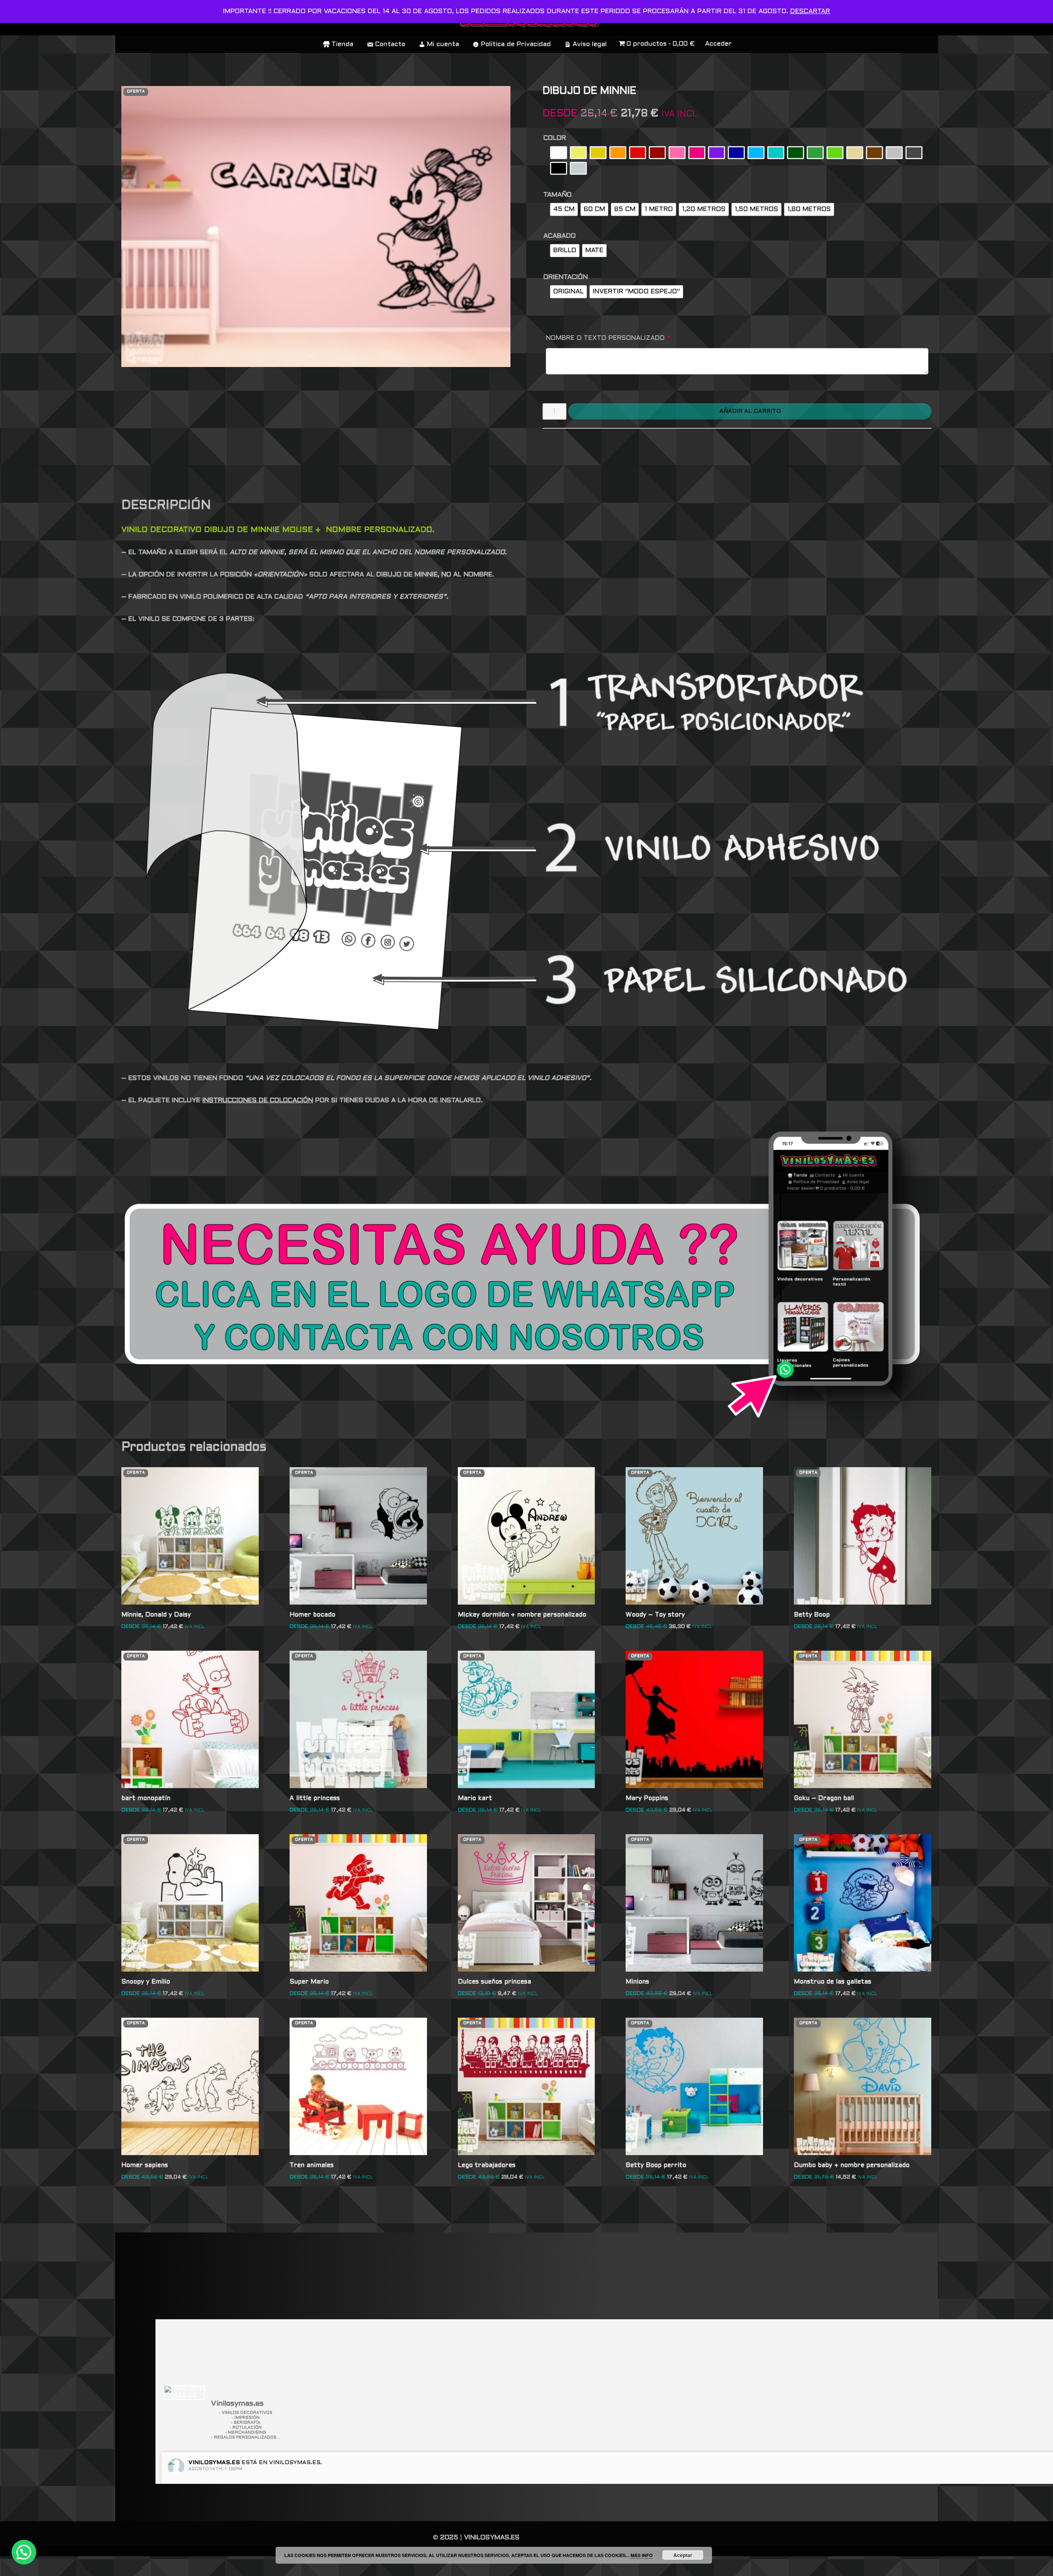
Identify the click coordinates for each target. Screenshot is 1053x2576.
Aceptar (683, 2555)
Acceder (718, 44)
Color (555, 138)
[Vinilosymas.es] (184, 2392)
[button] (24, 2552)
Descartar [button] (810, 11)
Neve (130, 2566)
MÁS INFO (642, 2555)
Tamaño (558, 195)
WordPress (240, 2566)
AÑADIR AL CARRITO (750, 411)
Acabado (560, 236)
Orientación (566, 277)
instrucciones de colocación (258, 1100)
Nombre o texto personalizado (608, 338)
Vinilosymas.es (214, 2463)
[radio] (559, 153)
